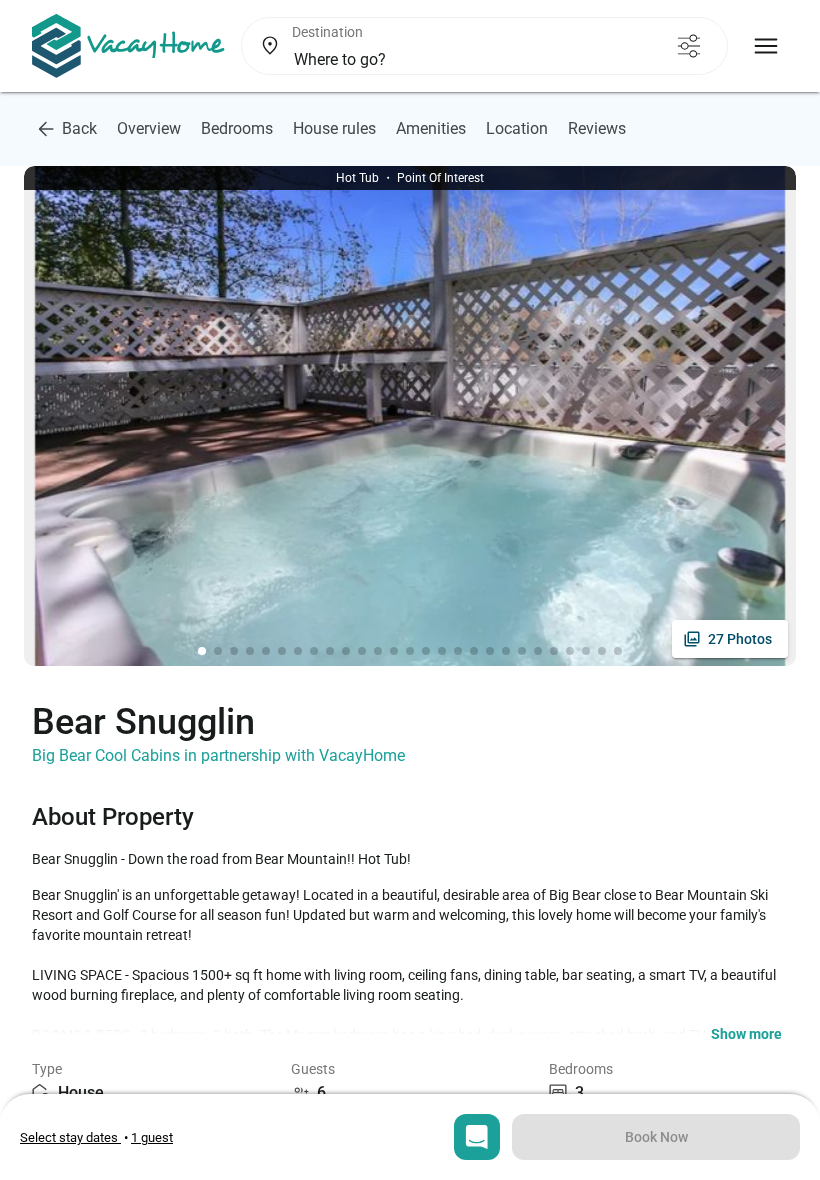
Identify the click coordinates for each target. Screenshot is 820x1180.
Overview (149, 128)
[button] (746, 1034)
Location (517, 128)
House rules (334, 128)
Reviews (597, 128)
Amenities (431, 128)
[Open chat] (477, 1137)
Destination (327, 32)
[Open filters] (689, 46)
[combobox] (450, 60)
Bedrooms (237, 128)
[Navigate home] (128, 46)
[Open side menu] (766, 46)
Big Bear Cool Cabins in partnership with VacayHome (218, 755)
